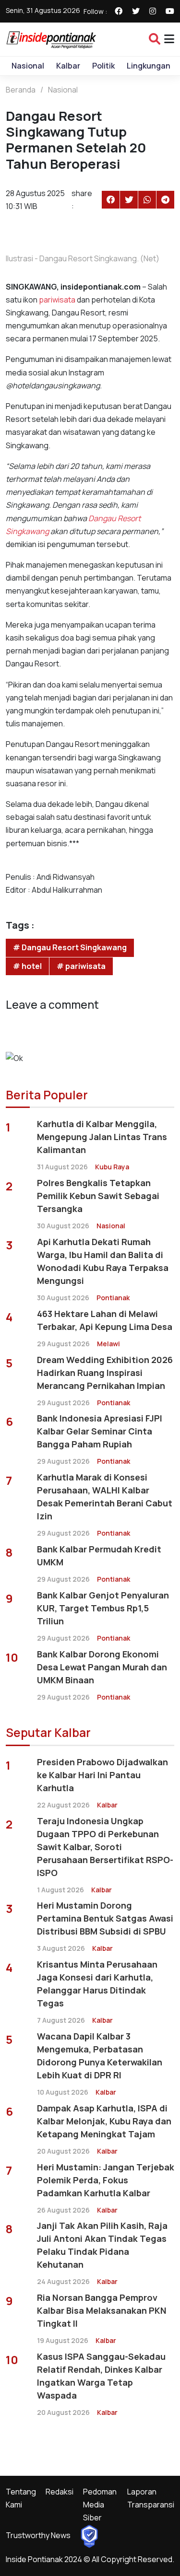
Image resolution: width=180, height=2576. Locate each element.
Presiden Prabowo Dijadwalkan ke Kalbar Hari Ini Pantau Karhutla (102, 1775)
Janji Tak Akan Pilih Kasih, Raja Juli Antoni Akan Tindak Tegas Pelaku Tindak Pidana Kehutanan (102, 2245)
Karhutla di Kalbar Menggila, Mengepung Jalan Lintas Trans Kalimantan (102, 1137)
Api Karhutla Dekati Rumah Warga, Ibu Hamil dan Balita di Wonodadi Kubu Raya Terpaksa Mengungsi (103, 1261)
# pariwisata (81, 966)
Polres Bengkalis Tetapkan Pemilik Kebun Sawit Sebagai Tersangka (98, 1196)
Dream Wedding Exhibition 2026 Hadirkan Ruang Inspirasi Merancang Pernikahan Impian (105, 1373)
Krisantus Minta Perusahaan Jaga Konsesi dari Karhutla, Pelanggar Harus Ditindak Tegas (97, 1984)
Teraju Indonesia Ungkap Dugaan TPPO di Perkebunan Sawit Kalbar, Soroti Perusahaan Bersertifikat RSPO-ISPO (105, 1847)
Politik (103, 66)
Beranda (21, 90)
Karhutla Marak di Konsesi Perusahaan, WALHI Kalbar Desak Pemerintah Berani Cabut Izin (105, 1497)
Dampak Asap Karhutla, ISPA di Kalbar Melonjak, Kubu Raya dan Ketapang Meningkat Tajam (104, 2121)
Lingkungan (149, 66)
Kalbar (68, 66)
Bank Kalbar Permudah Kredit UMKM (99, 1556)
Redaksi (60, 2492)
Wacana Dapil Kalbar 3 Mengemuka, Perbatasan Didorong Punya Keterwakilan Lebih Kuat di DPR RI (100, 2056)
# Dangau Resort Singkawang (70, 947)
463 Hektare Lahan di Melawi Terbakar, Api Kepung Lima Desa (105, 1320)
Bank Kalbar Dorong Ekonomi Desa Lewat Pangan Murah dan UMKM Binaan (102, 1667)
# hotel (27, 966)
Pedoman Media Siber (100, 2505)
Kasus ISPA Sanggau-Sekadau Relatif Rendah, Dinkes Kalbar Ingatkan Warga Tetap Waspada (101, 2376)
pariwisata (57, 300)
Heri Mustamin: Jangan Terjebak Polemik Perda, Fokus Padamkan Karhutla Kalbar (106, 2180)
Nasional (28, 66)
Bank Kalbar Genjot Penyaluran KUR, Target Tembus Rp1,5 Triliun (103, 1608)
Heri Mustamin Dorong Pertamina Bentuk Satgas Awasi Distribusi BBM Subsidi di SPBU (105, 1918)
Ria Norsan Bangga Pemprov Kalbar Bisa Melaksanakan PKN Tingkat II (102, 2310)
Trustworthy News (38, 2535)
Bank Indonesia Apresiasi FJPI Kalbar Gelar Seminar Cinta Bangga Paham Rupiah (100, 1431)
